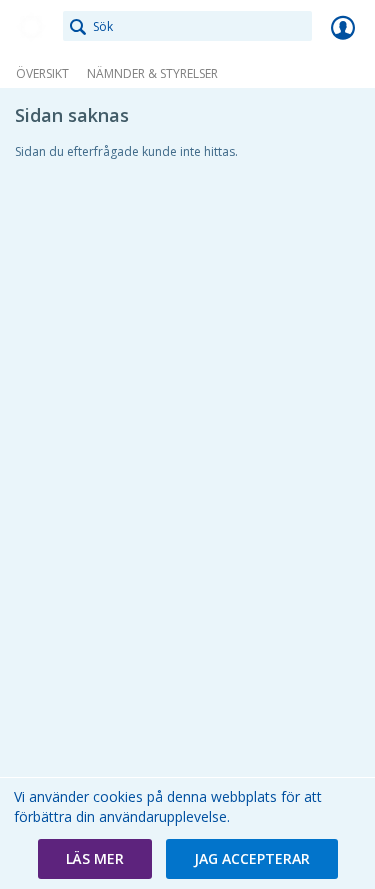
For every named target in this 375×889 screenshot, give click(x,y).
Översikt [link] (42, 73)
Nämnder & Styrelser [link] (152, 73)
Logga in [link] (343, 27)
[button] (95, 859)
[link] (32, 27)
